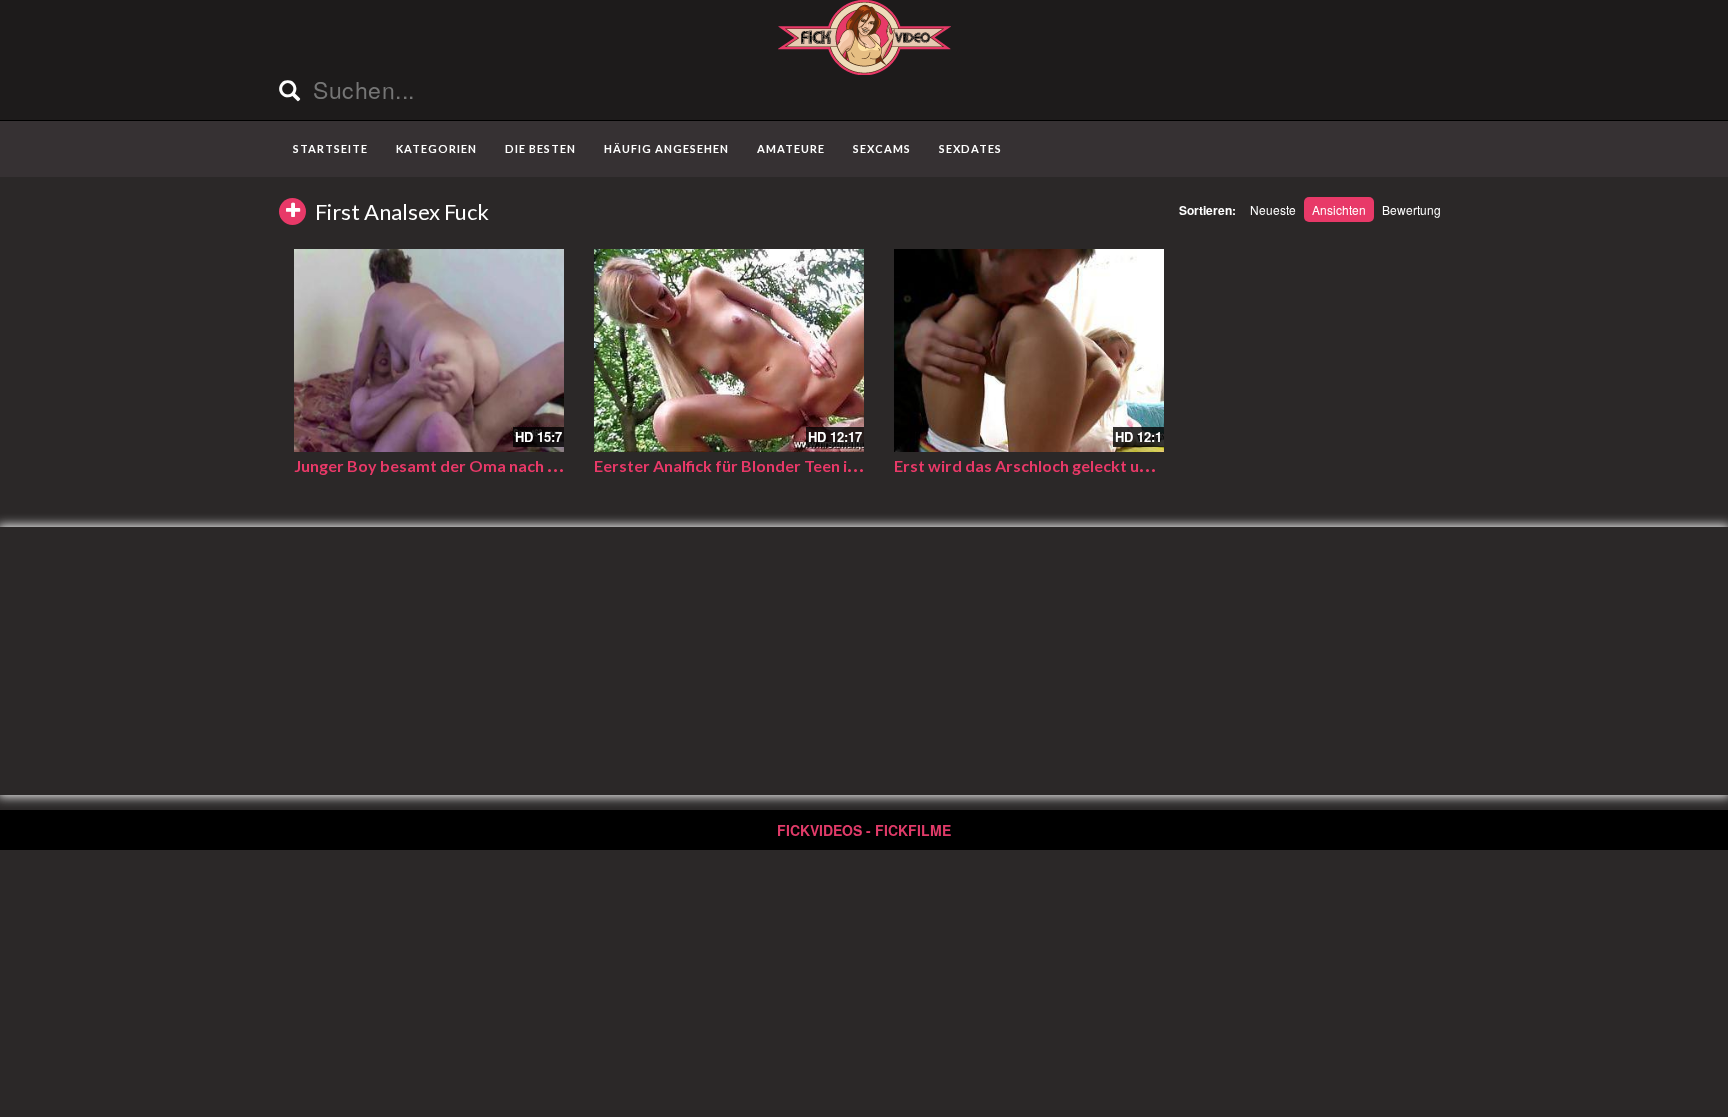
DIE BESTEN (540, 148)
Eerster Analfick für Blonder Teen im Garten (755, 465)
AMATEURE (791, 148)
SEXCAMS (882, 148)
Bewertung (1411, 209)
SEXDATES (970, 148)
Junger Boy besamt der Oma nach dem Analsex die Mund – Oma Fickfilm (560, 465)
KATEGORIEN (436, 148)
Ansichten (1339, 209)
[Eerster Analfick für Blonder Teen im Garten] (729, 350)
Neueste (1273, 209)
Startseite (330, 148)
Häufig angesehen (666, 148)
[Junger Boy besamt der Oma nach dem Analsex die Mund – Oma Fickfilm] (429, 350)
